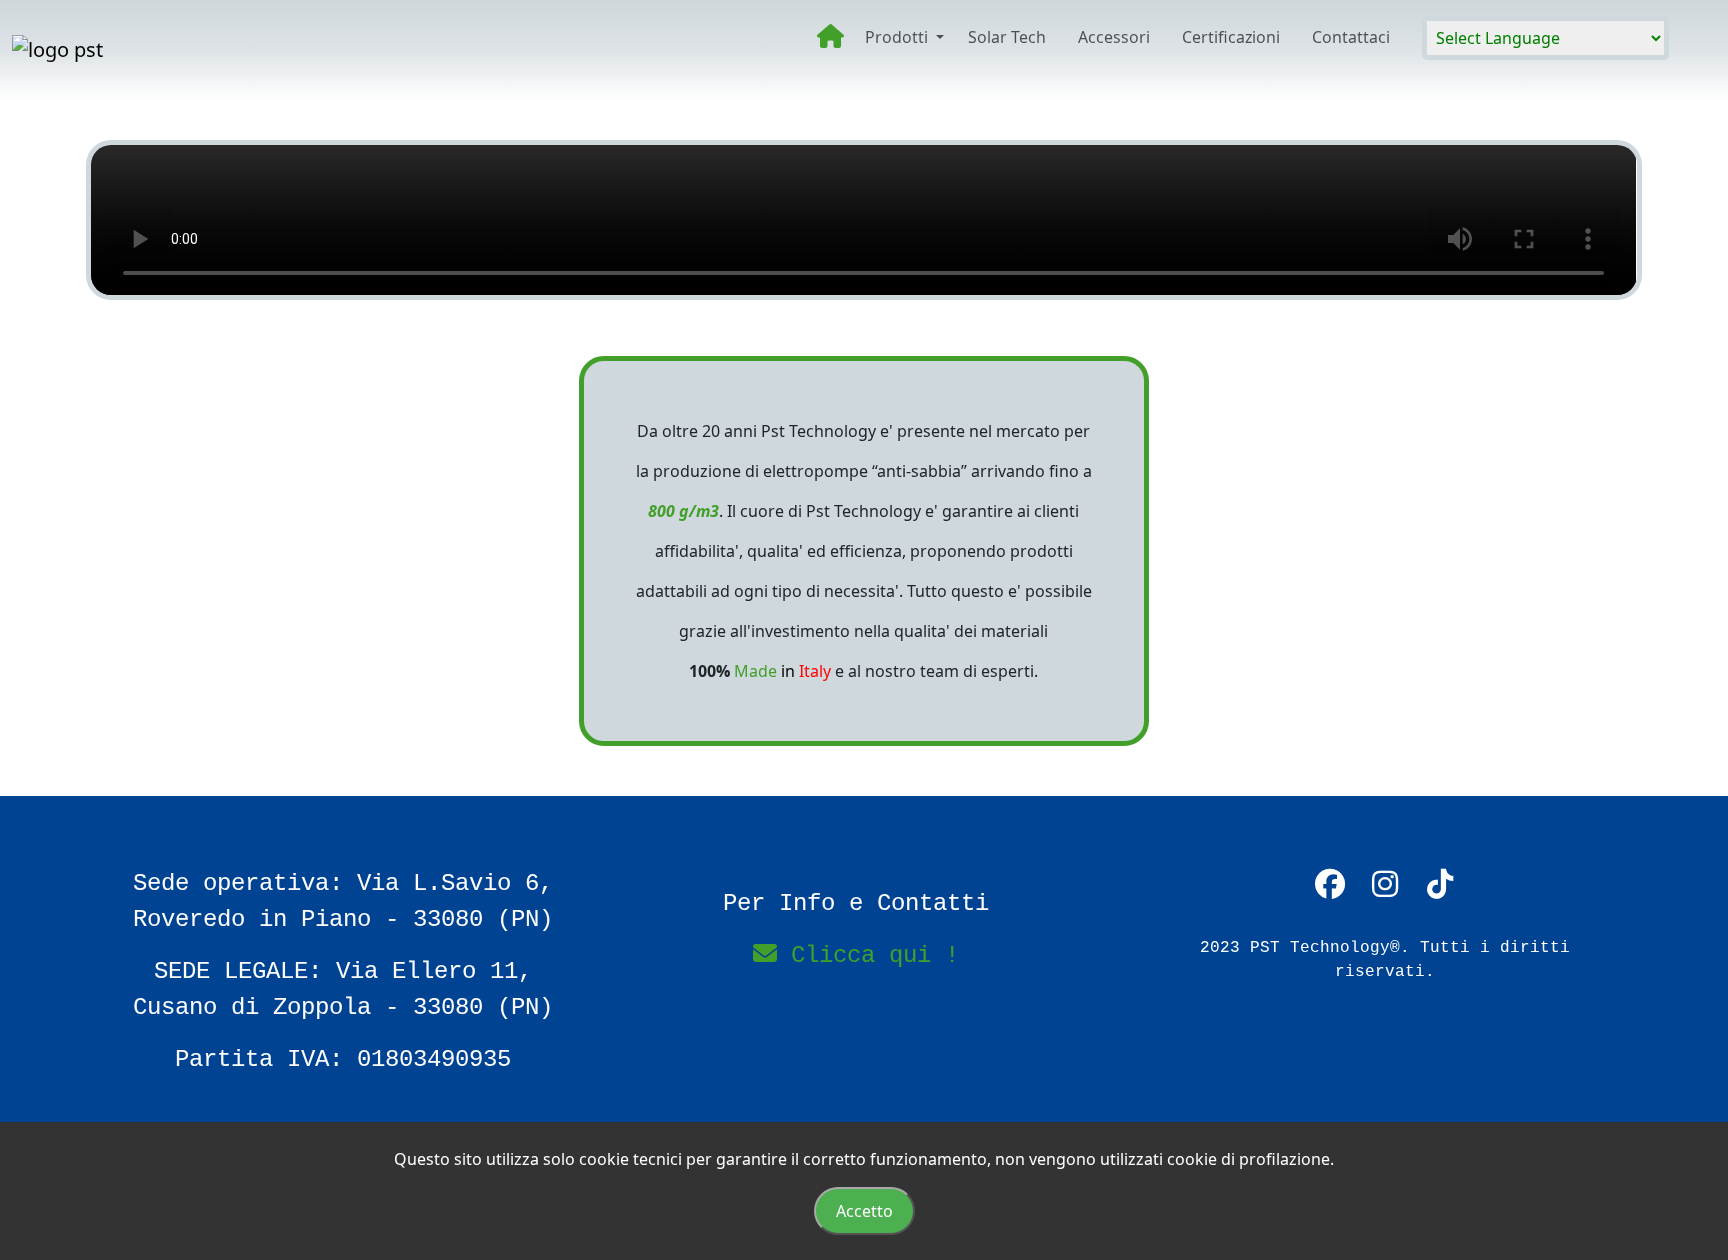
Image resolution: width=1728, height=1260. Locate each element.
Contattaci (1351, 37)
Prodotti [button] (898, 37)
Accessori (1114, 37)
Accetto (864, 1211)
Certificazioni (1231, 37)
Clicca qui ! (868, 955)
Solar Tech (1007, 37)
